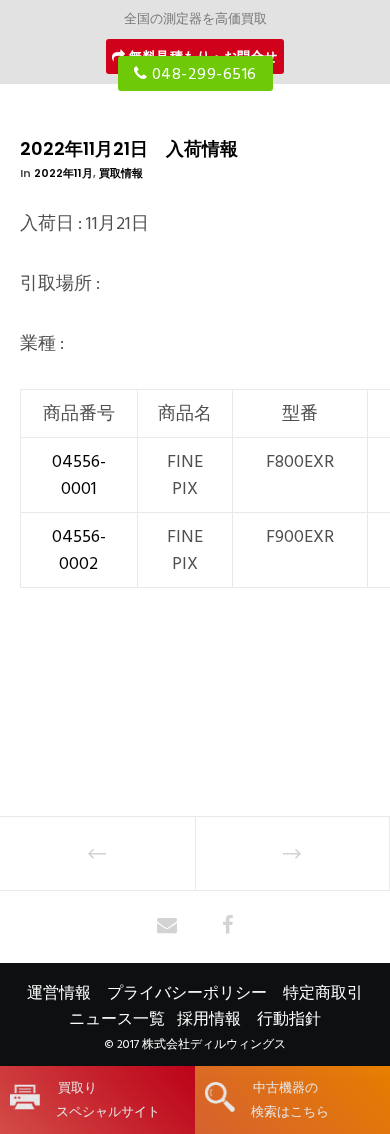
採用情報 (209, 1019)
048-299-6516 (202, 74)
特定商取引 (323, 993)
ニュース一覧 (117, 1019)
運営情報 (59, 993)
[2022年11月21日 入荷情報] (167, 927)
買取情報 (121, 173)
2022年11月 (63, 173)
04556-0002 (79, 550)
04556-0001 (79, 475)
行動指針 (289, 1019)
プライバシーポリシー (187, 993)
